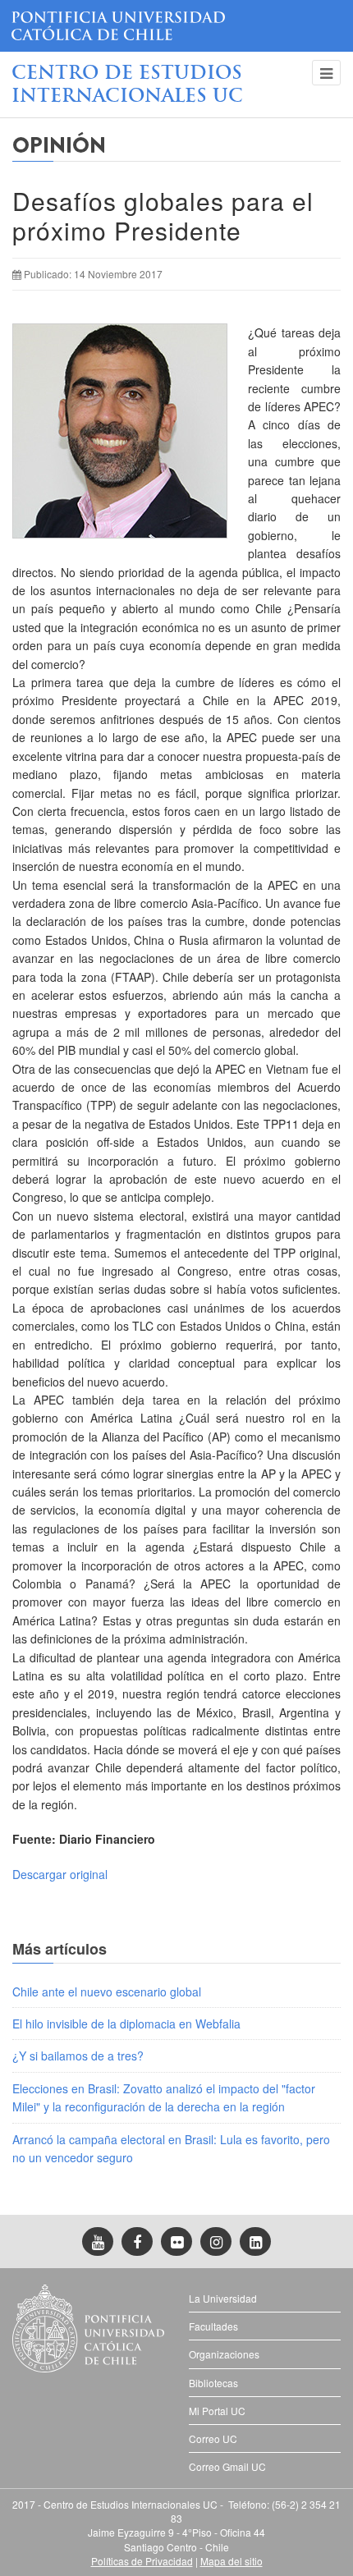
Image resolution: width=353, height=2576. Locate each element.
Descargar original (60, 1874)
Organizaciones (224, 2354)
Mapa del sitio (232, 2561)
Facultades (213, 2326)
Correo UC (213, 2438)
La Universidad (223, 2298)
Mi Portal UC (217, 2411)
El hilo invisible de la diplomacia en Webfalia (126, 2024)
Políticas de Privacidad (142, 2561)
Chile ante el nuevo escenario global (107, 1992)
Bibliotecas (213, 2383)
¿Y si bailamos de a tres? (78, 2056)
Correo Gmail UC (227, 2466)
